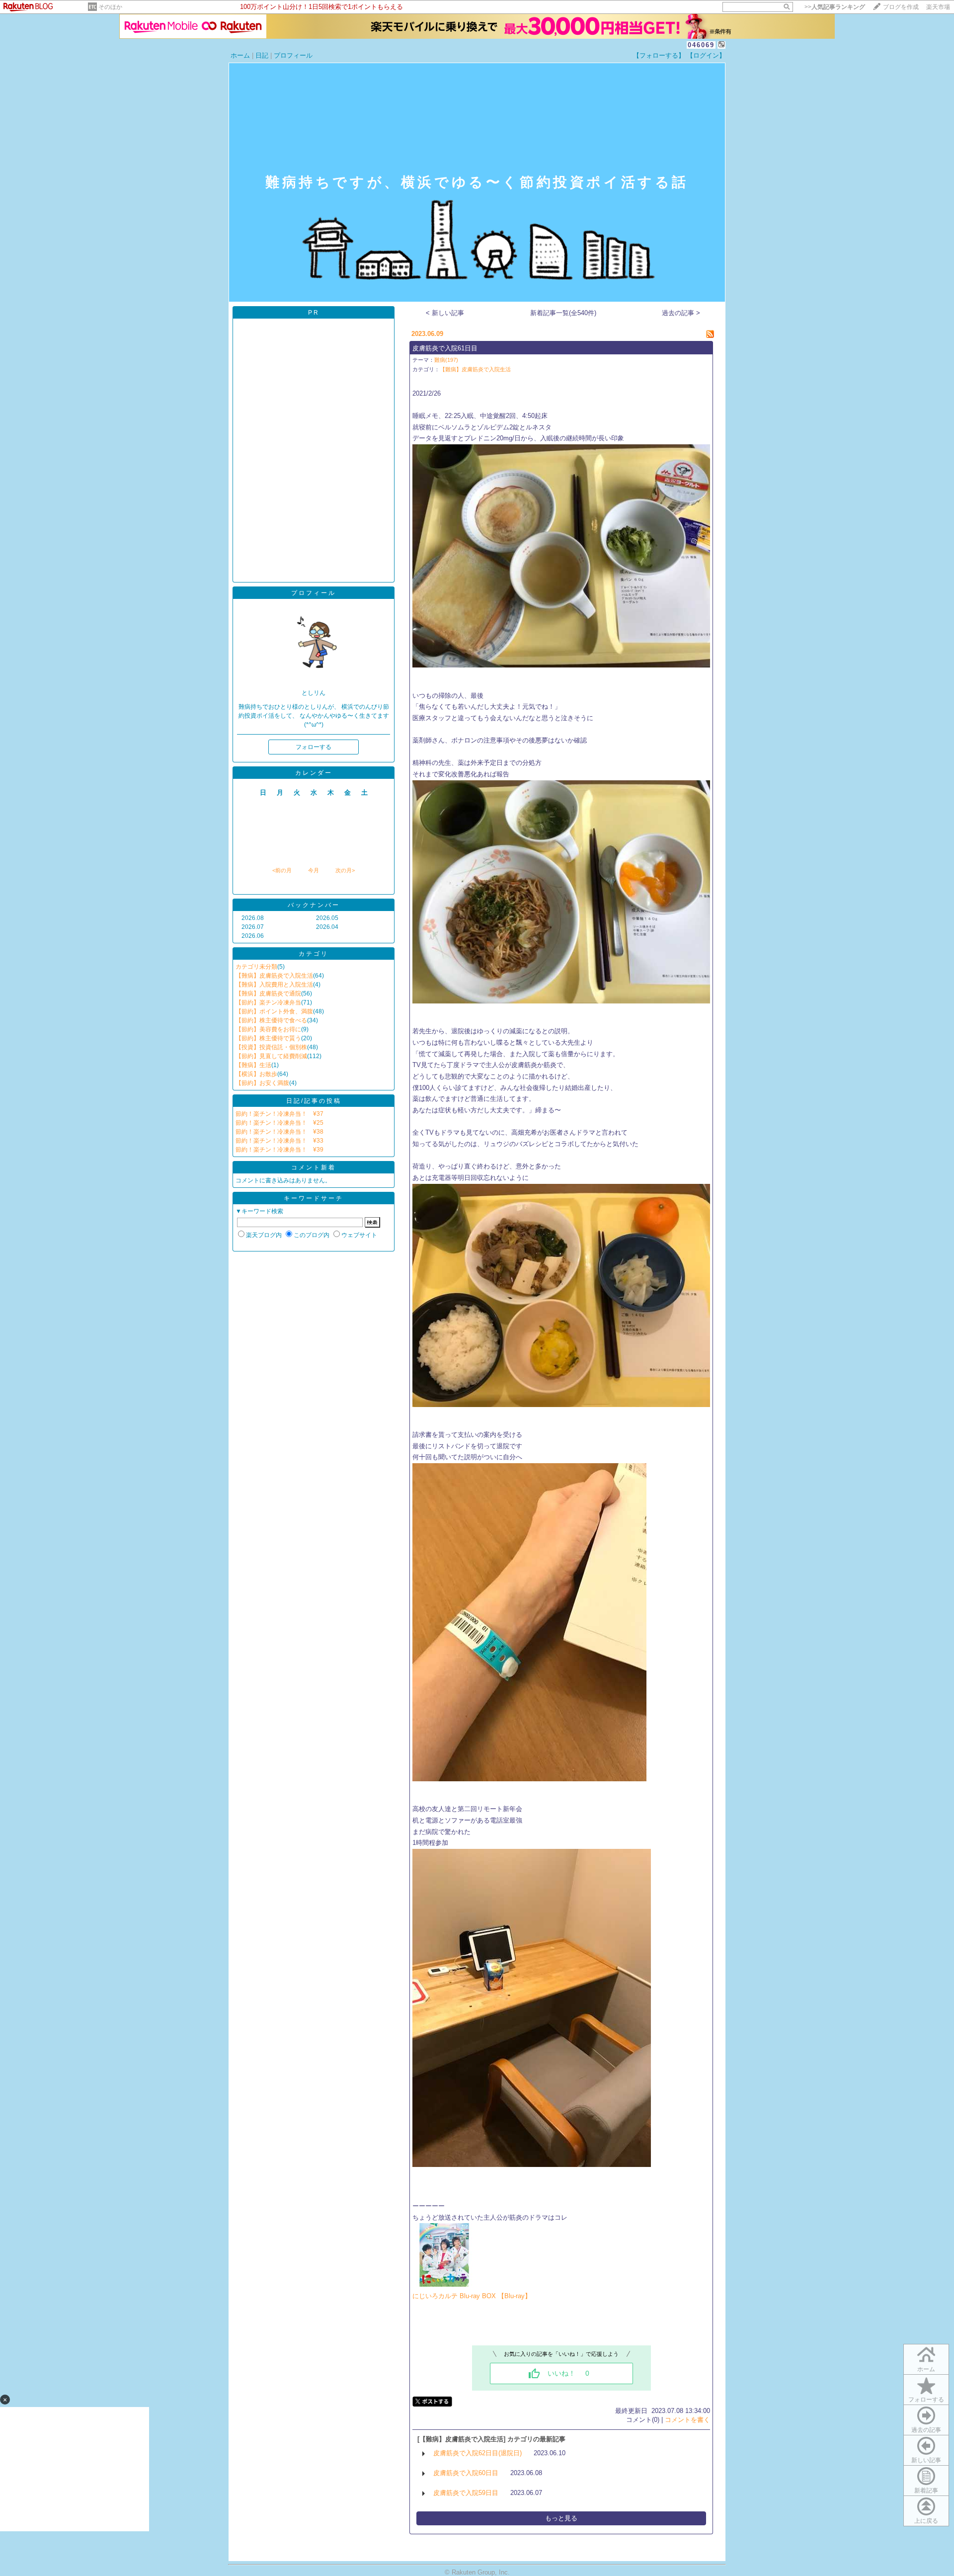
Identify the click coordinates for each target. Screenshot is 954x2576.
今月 (314, 870)
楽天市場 (938, 7)
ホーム (240, 55)
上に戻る (926, 2521)
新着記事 (926, 2491)
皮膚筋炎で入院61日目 (445, 348)
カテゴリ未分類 (256, 967)
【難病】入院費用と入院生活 (274, 985)
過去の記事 (926, 2430)
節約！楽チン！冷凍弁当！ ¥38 (279, 1132)
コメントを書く (687, 2420)
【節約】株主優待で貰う (268, 1038)
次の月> (345, 870)
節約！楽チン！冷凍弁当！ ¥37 (279, 1114)
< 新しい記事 (445, 313)
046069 (701, 45)
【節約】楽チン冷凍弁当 (268, 1002)
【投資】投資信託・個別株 (271, 1047)
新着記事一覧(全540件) (563, 313)
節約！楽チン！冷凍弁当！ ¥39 (279, 1150)
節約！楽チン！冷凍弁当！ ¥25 (279, 1123)
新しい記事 (926, 2460)
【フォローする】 (659, 55)
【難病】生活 (253, 1065)
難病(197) (446, 360)
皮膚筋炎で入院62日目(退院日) (477, 2453)
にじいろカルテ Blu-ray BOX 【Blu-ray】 (472, 2296)
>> (835, 7)
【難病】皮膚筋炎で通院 (268, 994)
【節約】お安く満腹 (262, 1083)
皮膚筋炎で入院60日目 (466, 2473)
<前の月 (282, 870)
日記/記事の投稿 (314, 1101)
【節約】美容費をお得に (268, 1029)
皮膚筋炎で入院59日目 (466, 2493)
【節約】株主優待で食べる (271, 1020)
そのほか (110, 7)
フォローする (926, 2400)
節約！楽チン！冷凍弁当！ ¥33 (279, 1141)
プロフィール (293, 55)
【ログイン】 (706, 55)
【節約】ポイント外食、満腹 (274, 1011)
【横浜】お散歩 (256, 1074)
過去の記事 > (681, 313)
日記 (262, 55)
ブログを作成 (901, 7)
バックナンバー (314, 905)
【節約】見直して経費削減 (271, 1056)
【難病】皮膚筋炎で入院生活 (274, 976)
